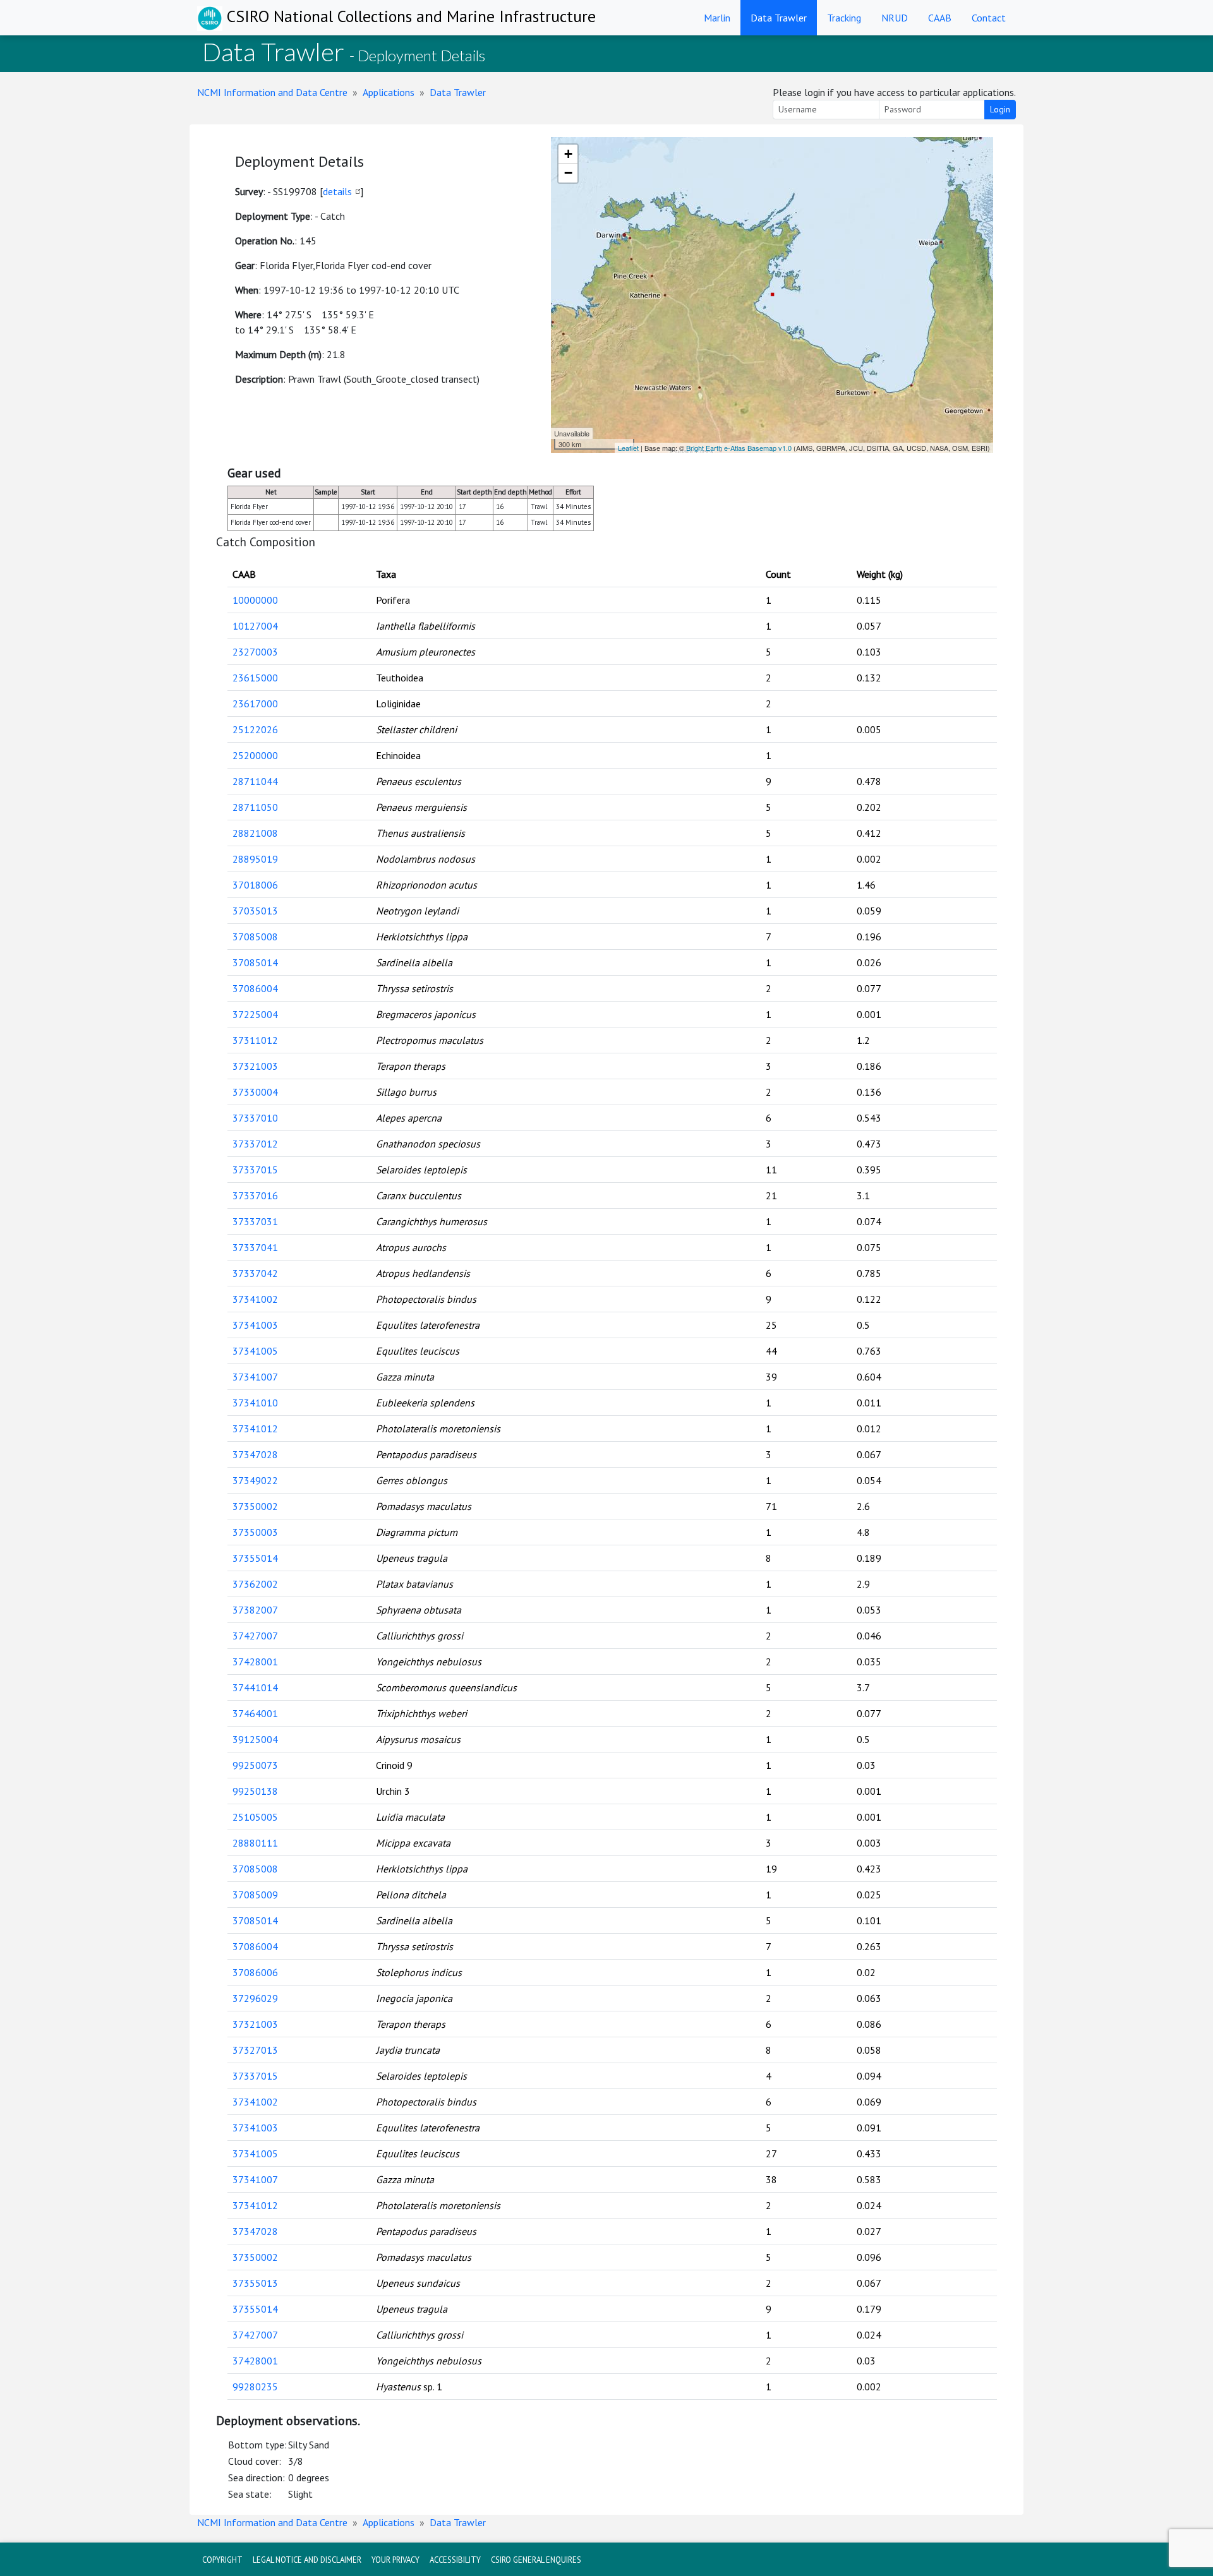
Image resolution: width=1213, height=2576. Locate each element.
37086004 (255, 988)
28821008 (255, 833)
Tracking (844, 18)
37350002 (255, 1506)
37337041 (255, 1247)
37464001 (255, 1713)
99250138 (255, 1791)
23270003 (255, 652)
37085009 (255, 1895)
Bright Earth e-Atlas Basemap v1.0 (739, 448)
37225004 (255, 1014)
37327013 (255, 2050)
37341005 (255, 1351)
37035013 (255, 911)
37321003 (255, 1066)
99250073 (255, 1765)
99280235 (255, 2387)
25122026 (255, 729)
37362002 (255, 1584)
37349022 (255, 1480)
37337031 (255, 1221)
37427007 (255, 1636)
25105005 (255, 1817)
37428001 (255, 1662)
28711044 (255, 781)
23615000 (255, 678)
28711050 (255, 807)
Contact (989, 18)
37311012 (255, 1040)
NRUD (895, 18)
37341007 (255, 1377)
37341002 (255, 1299)
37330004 (255, 1092)
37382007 (255, 1610)
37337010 (255, 1118)
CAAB (940, 18)
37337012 (255, 1144)
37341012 (255, 1429)
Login (1000, 109)
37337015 (255, 1170)
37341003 (255, 1325)
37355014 (255, 1558)
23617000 (255, 704)
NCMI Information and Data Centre (272, 92)
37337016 (255, 1195)
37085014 (255, 962)
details (337, 191)
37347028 (255, 1454)
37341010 (255, 1403)
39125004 (255, 1739)
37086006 (255, 1972)
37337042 (255, 1273)
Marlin (717, 18)
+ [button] (568, 154)
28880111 (255, 1843)
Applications (389, 92)
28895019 (255, 859)
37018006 (255, 885)
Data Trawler (779, 18)
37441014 (255, 1687)
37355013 (255, 2283)
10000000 (255, 600)
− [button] (568, 173)
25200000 (255, 755)
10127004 (255, 626)
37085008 (255, 937)
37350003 (255, 1532)
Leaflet (628, 448)
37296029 (255, 1998)
